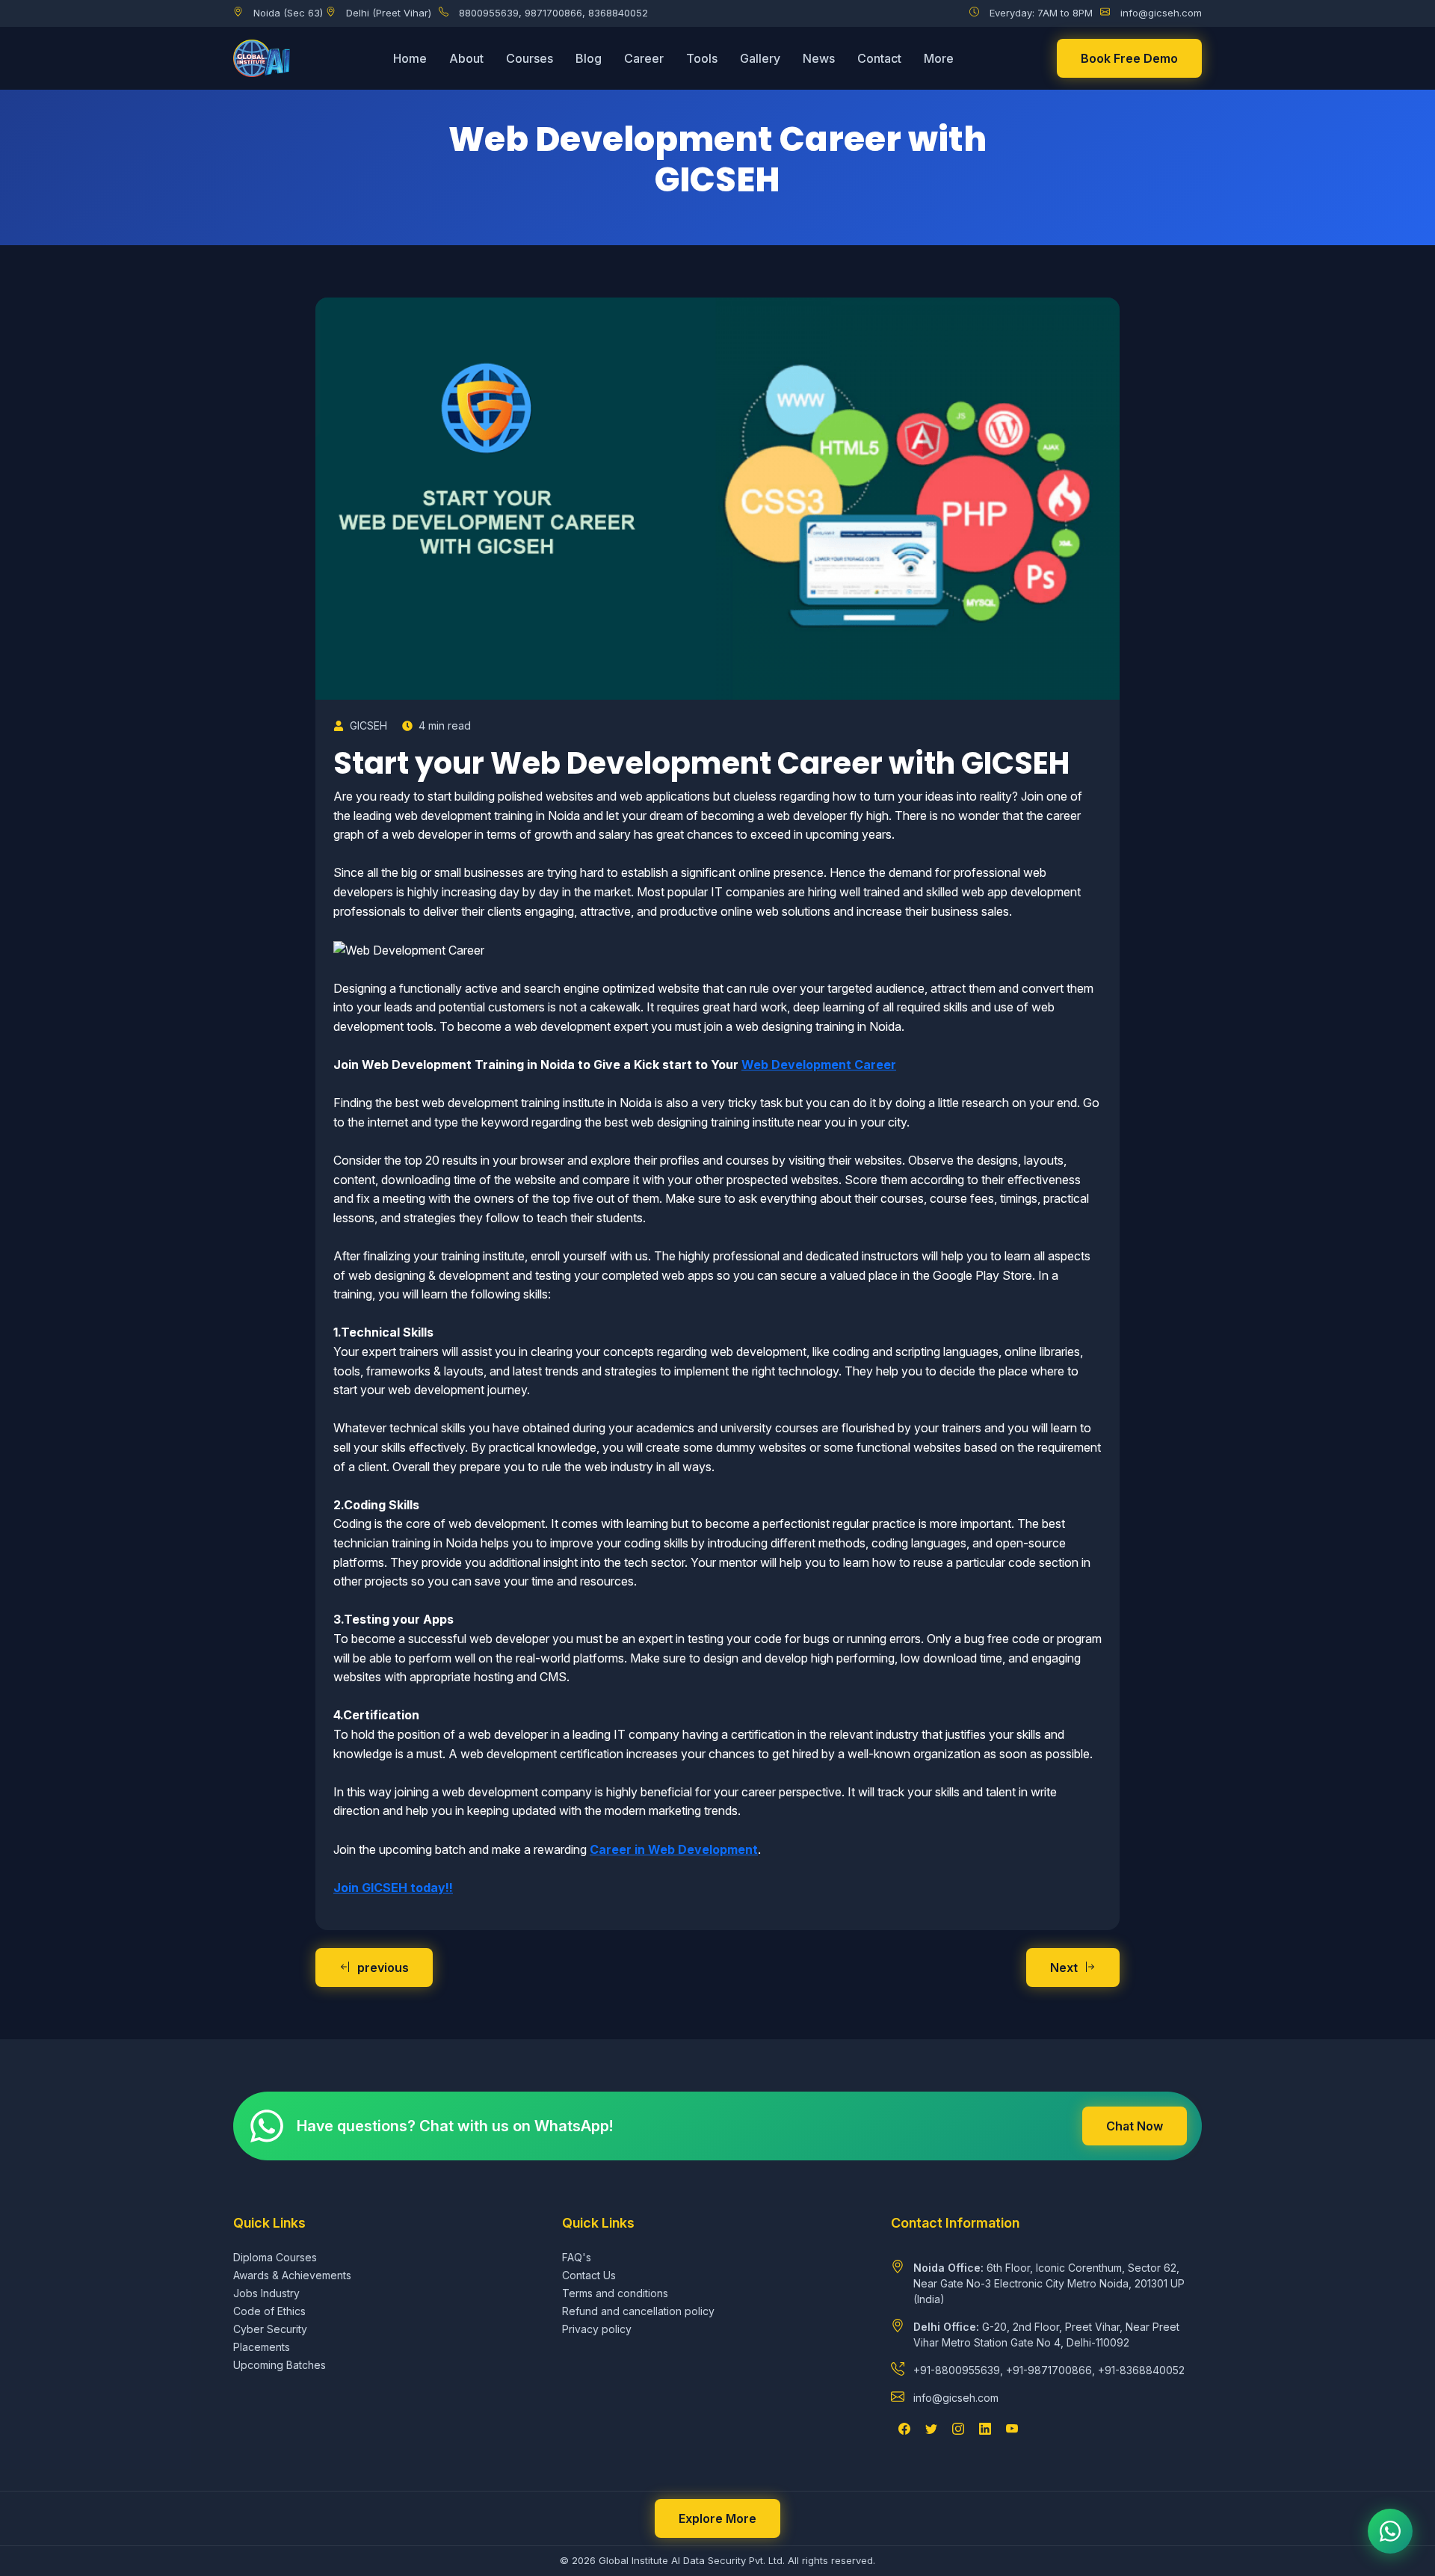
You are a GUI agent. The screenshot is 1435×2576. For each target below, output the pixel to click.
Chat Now (1135, 2126)
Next (1064, 1968)
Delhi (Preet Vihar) (389, 13)
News (819, 58)
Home (410, 58)
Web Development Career (819, 1064)
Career (644, 58)
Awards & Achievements (292, 2275)
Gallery (760, 58)
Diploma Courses (275, 2257)
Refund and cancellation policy (638, 2311)
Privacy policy (597, 2329)
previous (383, 1968)
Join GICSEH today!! (393, 1888)
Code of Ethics (269, 2311)
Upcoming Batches (280, 2365)
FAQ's (577, 2257)
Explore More (717, 2518)
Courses (530, 58)
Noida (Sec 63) (288, 13)
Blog (589, 58)
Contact (879, 58)
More (939, 58)
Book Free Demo (1129, 58)
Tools (702, 58)
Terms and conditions (615, 2293)
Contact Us (589, 2275)
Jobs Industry (266, 2293)
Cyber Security (270, 2329)
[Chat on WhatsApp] (1390, 2531)
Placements (262, 2347)
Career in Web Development (674, 1849)
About (466, 58)
